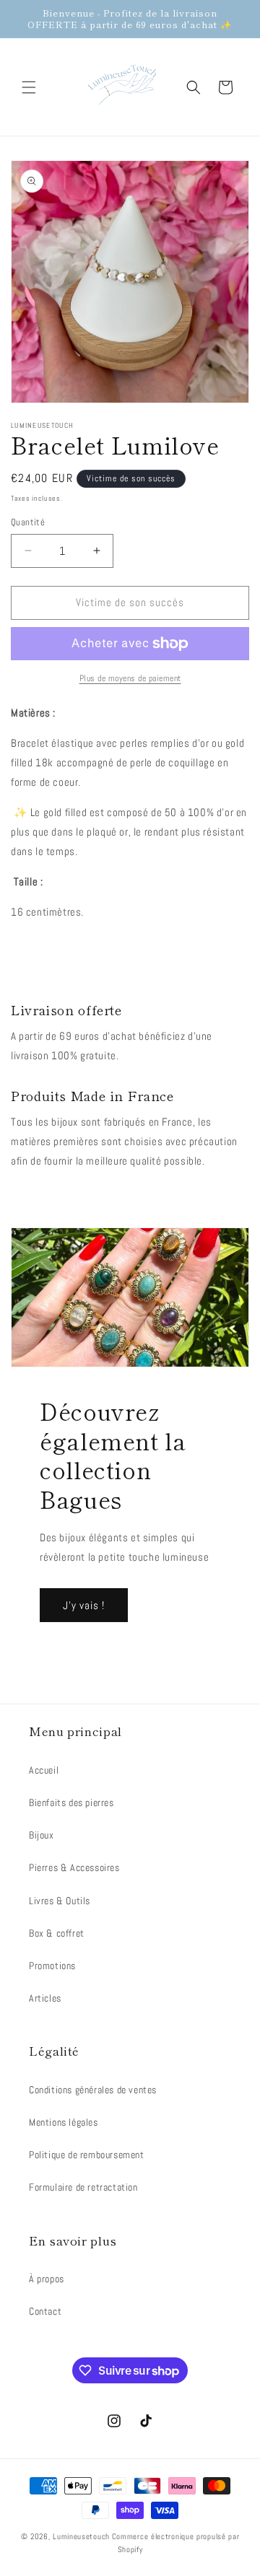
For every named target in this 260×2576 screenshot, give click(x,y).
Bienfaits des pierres (71, 1802)
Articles (45, 1998)
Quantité (28, 522)
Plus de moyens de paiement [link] (130, 678)
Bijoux (42, 1835)
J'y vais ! (84, 1605)
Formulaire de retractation (83, 2187)
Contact (45, 2311)
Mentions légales (64, 2122)
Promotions (52, 1966)
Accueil (44, 1770)
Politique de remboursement (87, 2155)
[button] (29, 87)
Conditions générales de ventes (93, 2090)
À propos (47, 2279)
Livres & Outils (60, 1901)
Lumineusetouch (81, 2536)
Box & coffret (57, 1933)
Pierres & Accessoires (74, 1867)
